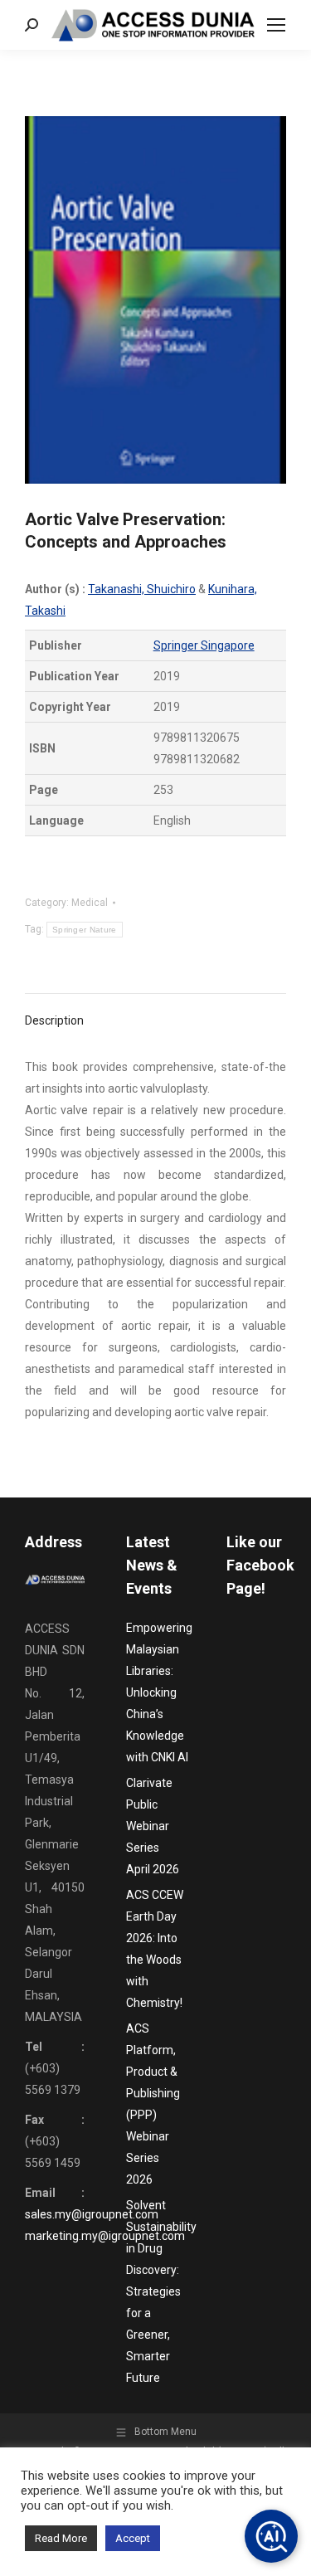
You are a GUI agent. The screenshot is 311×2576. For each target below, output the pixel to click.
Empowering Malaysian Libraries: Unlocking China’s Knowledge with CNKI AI (159, 1692)
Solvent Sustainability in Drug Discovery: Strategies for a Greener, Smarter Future (161, 2291)
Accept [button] (133, 2538)
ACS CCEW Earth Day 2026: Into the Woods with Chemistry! (155, 1949)
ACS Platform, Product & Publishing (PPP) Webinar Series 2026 (153, 2104)
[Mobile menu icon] (276, 25)
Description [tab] (54, 1020)
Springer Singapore (204, 645)
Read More (61, 2538)
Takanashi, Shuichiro (142, 589)
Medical (90, 903)
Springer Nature (85, 930)
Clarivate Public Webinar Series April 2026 (153, 1826)
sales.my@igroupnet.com (92, 2214)
